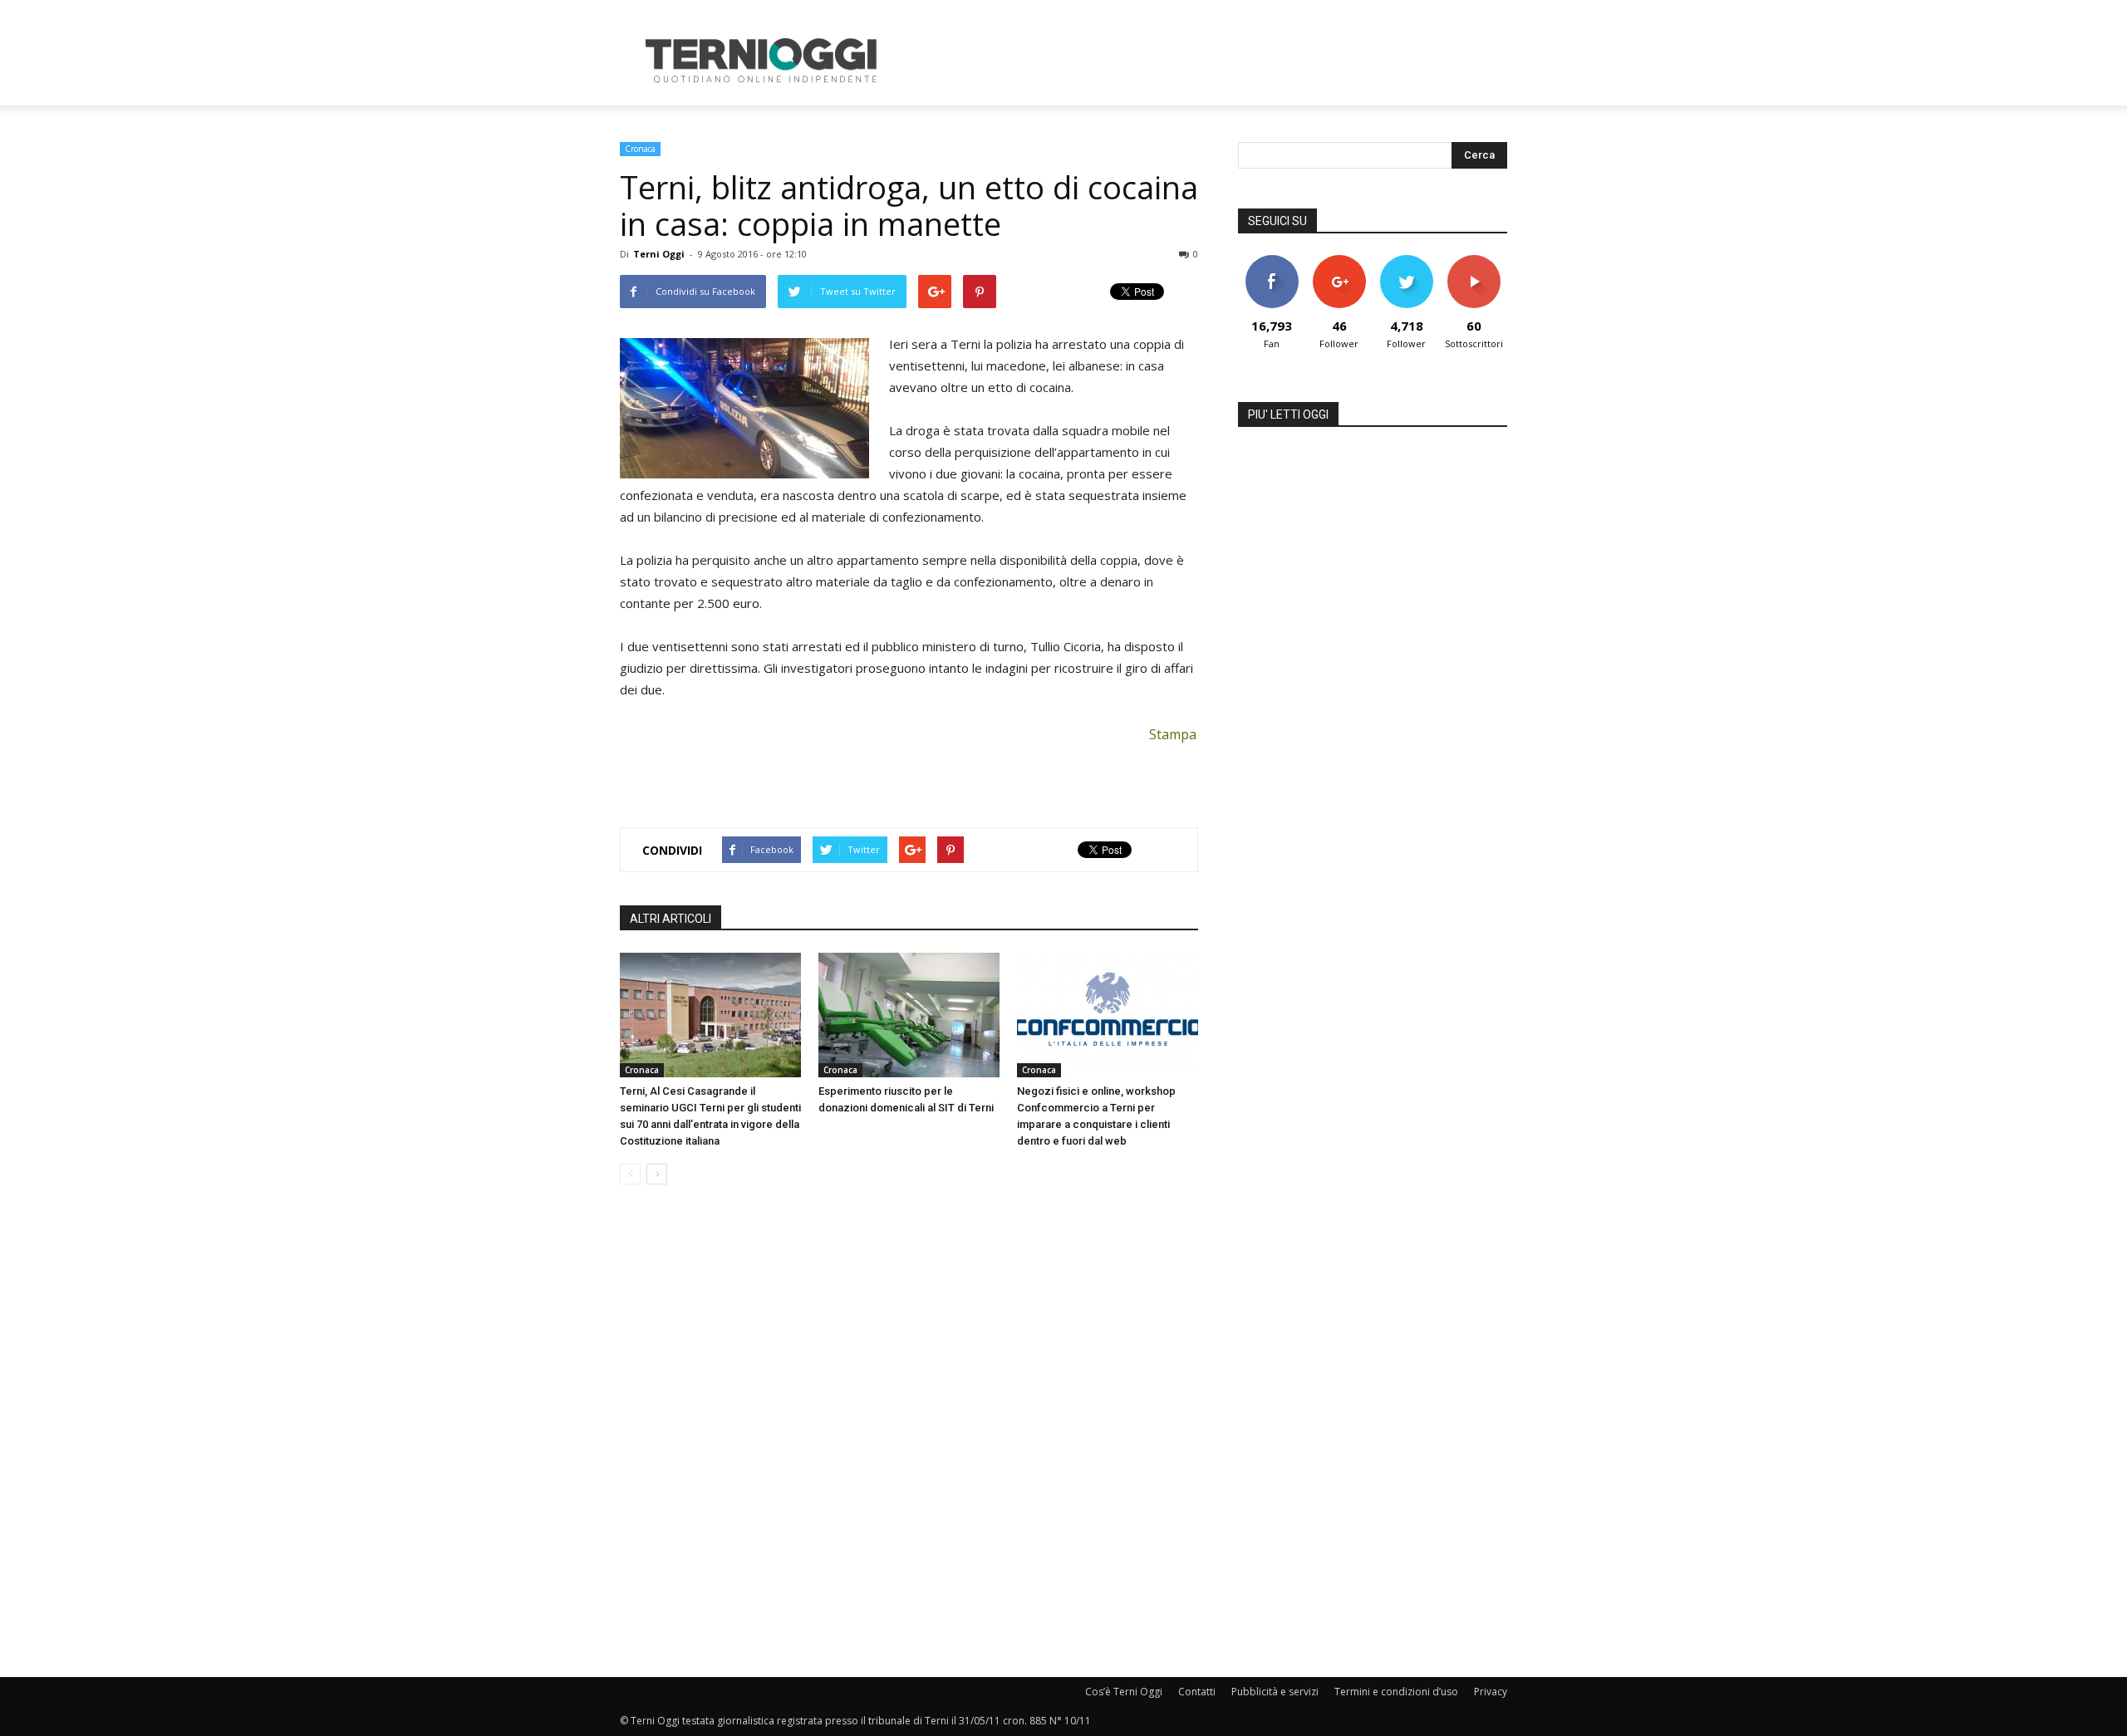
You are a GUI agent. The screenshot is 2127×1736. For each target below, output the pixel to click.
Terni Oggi (659, 254)
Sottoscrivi (1474, 261)
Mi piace (1272, 261)
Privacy (1491, 1692)
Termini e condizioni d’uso (1396, 1692)
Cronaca (640, 149)
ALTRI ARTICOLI (671, 919)
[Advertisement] (1205, 61)
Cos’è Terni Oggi (1124, 1692)
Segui (1339, 261)
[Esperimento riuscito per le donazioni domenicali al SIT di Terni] (909, 1015)
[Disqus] (909, 1432)
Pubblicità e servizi (1275, 1692)
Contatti (1197, 1692)
